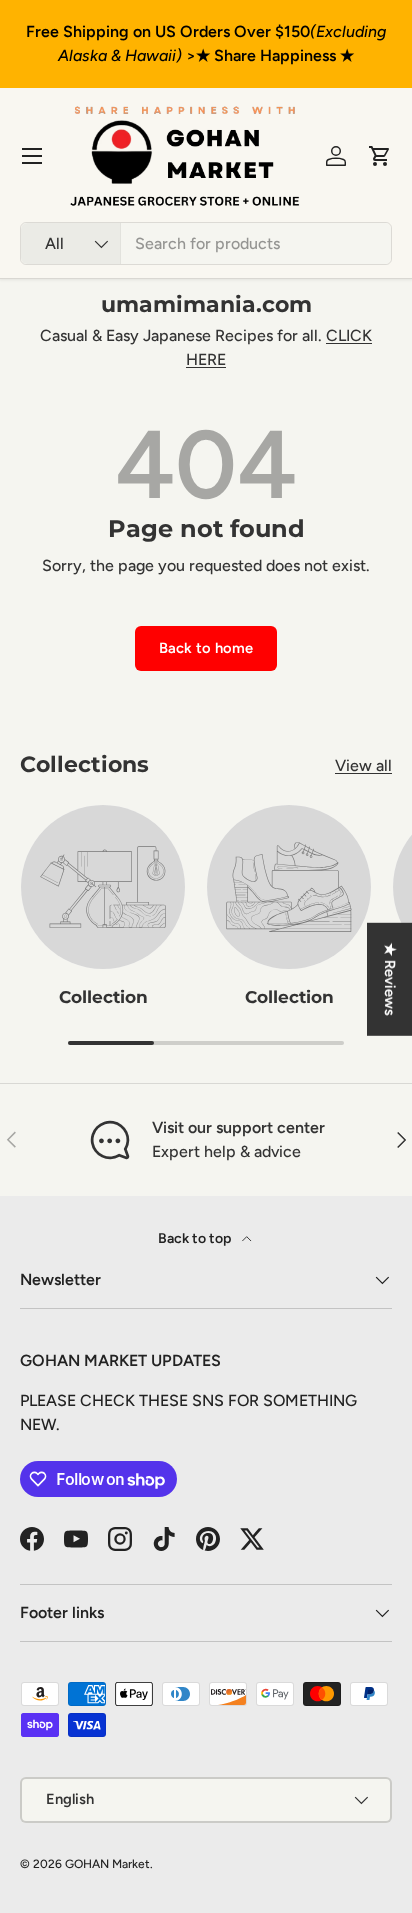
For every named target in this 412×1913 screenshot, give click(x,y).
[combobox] (206, 243)
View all (363, 765)
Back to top (196, 1238)
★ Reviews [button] (390, 978)
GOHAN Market (107, 1864)
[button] (380, 156)
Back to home (206, 648)
